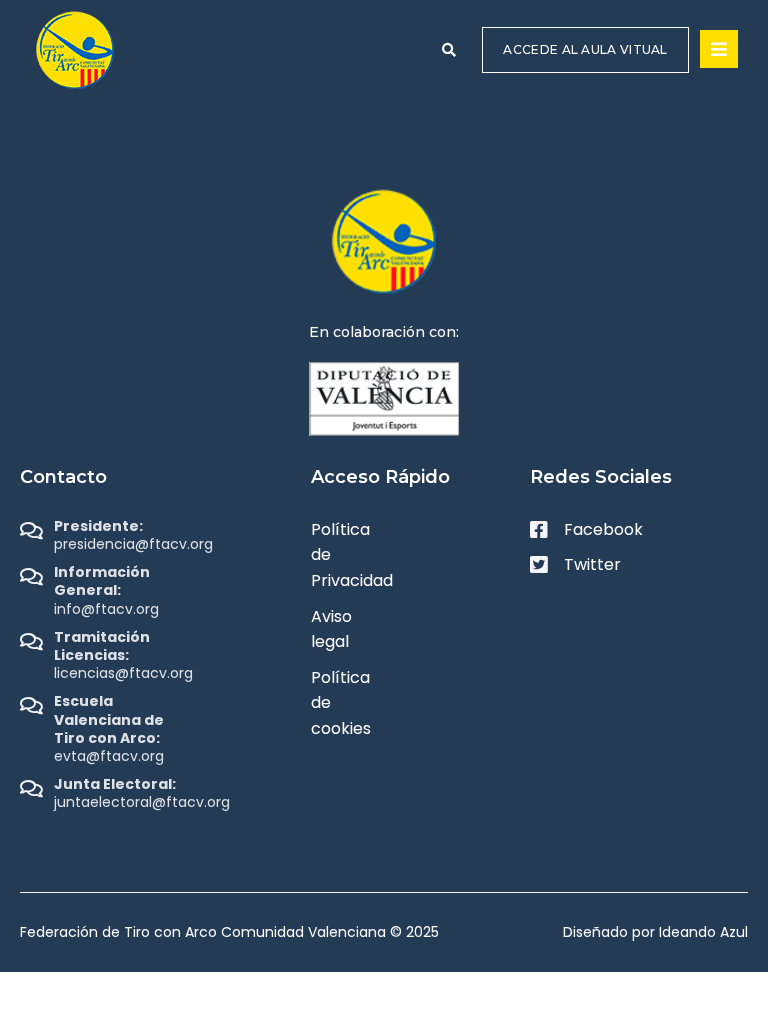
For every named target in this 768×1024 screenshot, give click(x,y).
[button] (449, 50)
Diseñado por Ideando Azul (655, 932)
